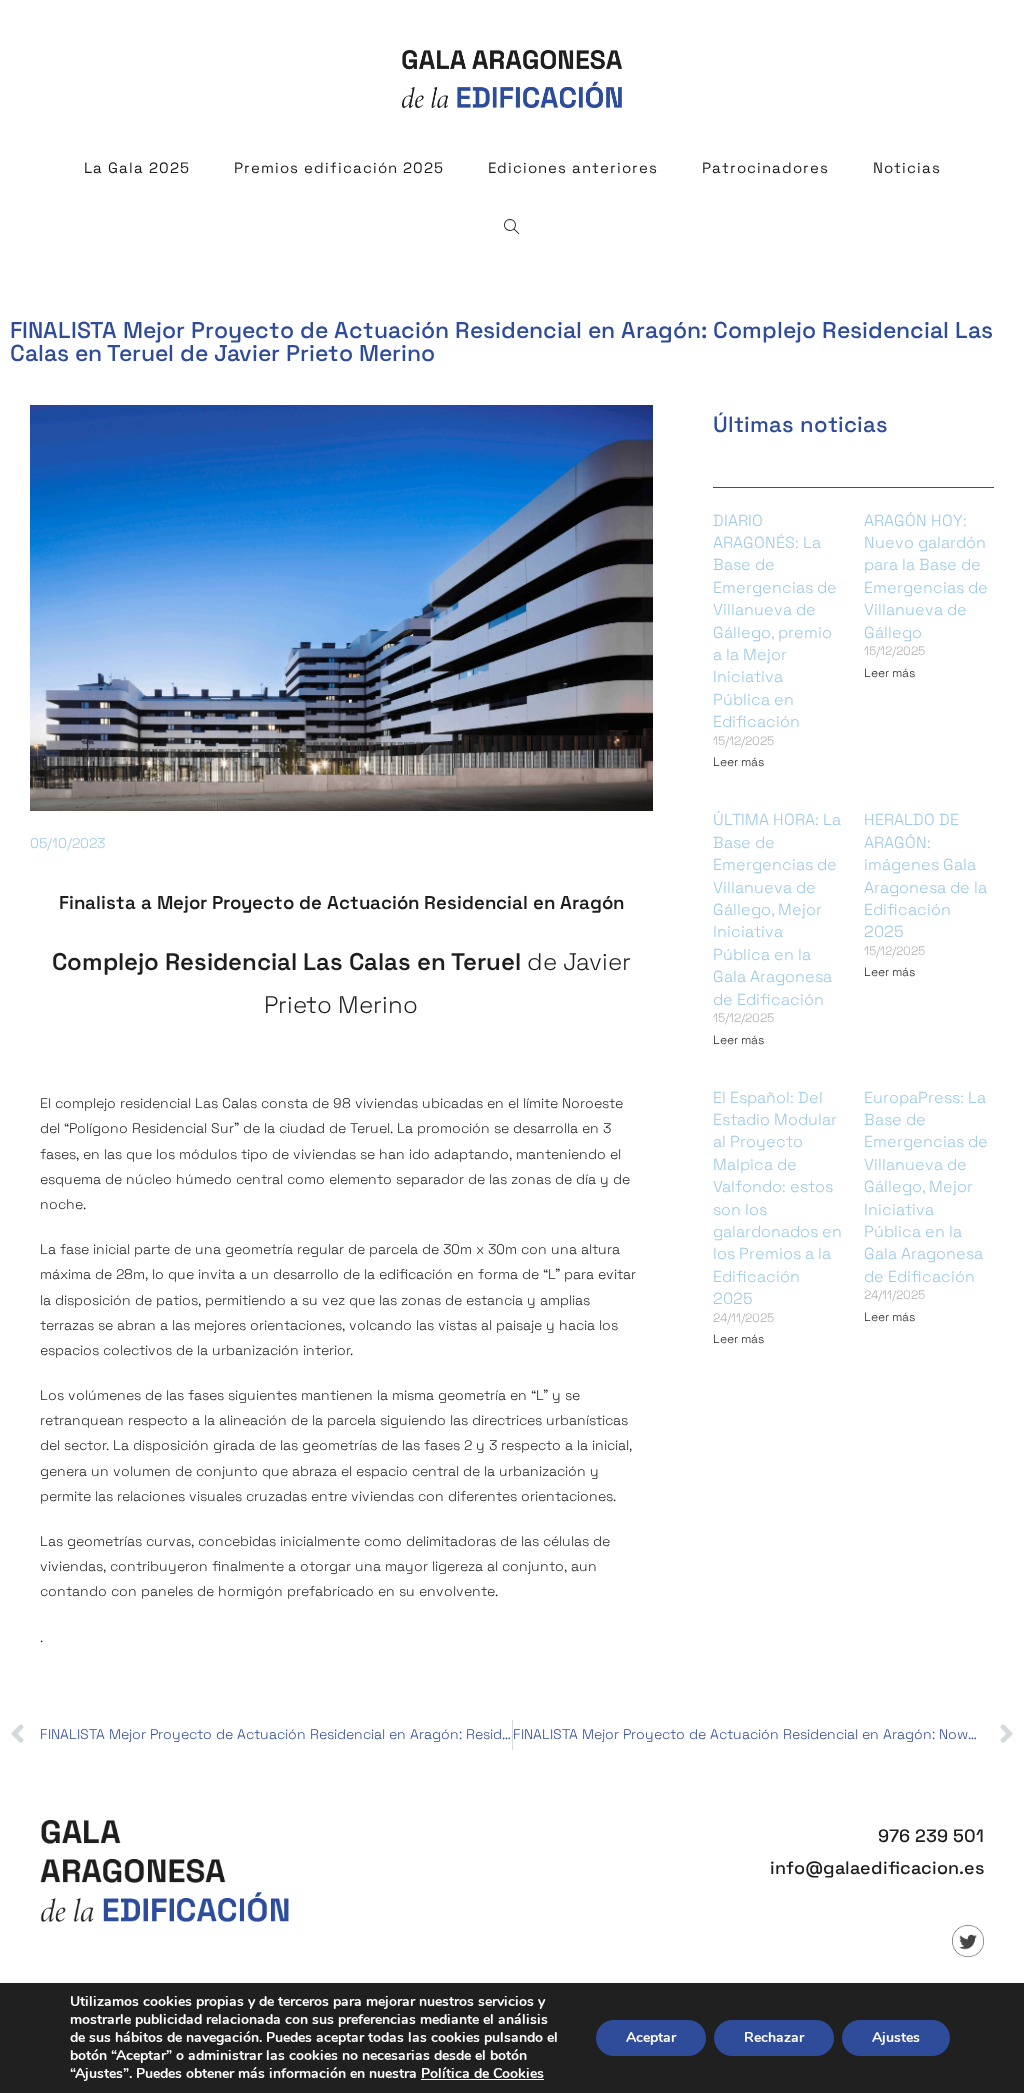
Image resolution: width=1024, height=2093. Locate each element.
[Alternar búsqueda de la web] (512, 228)
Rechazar (774, 2037)
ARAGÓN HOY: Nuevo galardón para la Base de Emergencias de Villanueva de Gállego (926, 576)
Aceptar (651, 2037)
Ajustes (896, 2037)
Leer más (738, 762)
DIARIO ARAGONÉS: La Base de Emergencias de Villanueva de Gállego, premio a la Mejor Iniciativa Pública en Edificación (775, 621)
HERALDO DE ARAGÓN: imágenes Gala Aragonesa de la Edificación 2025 (925, 875)
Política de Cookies (482, 2073)
